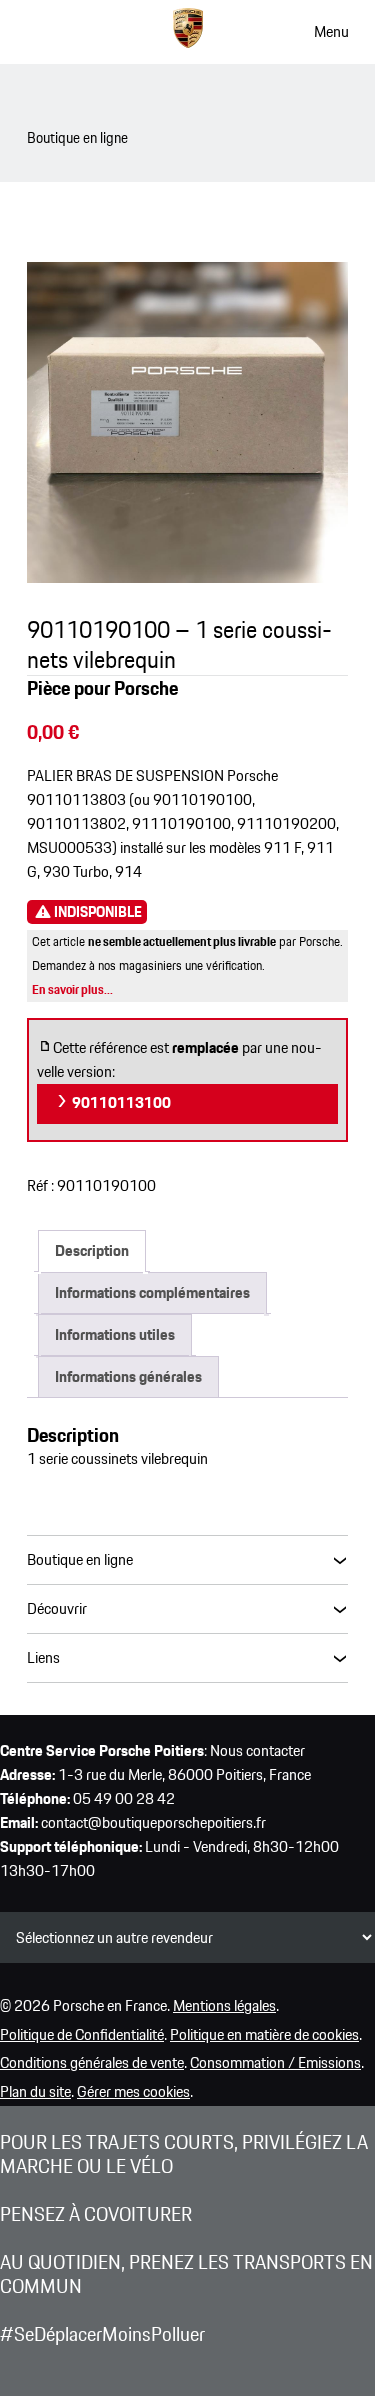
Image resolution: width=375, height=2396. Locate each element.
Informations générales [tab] (128, 1376)
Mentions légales (224, 2005)
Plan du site (35, 2091)
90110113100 (120, 1102)
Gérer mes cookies (133, 2091)
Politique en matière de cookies (264, 2034)
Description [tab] (92, 1250)
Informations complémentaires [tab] (152, 1292)
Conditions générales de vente (92, 2062)
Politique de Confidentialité (82, 2034)
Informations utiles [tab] (115, 1334)
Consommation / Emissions (275, 2062)
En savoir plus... (72, 989)
